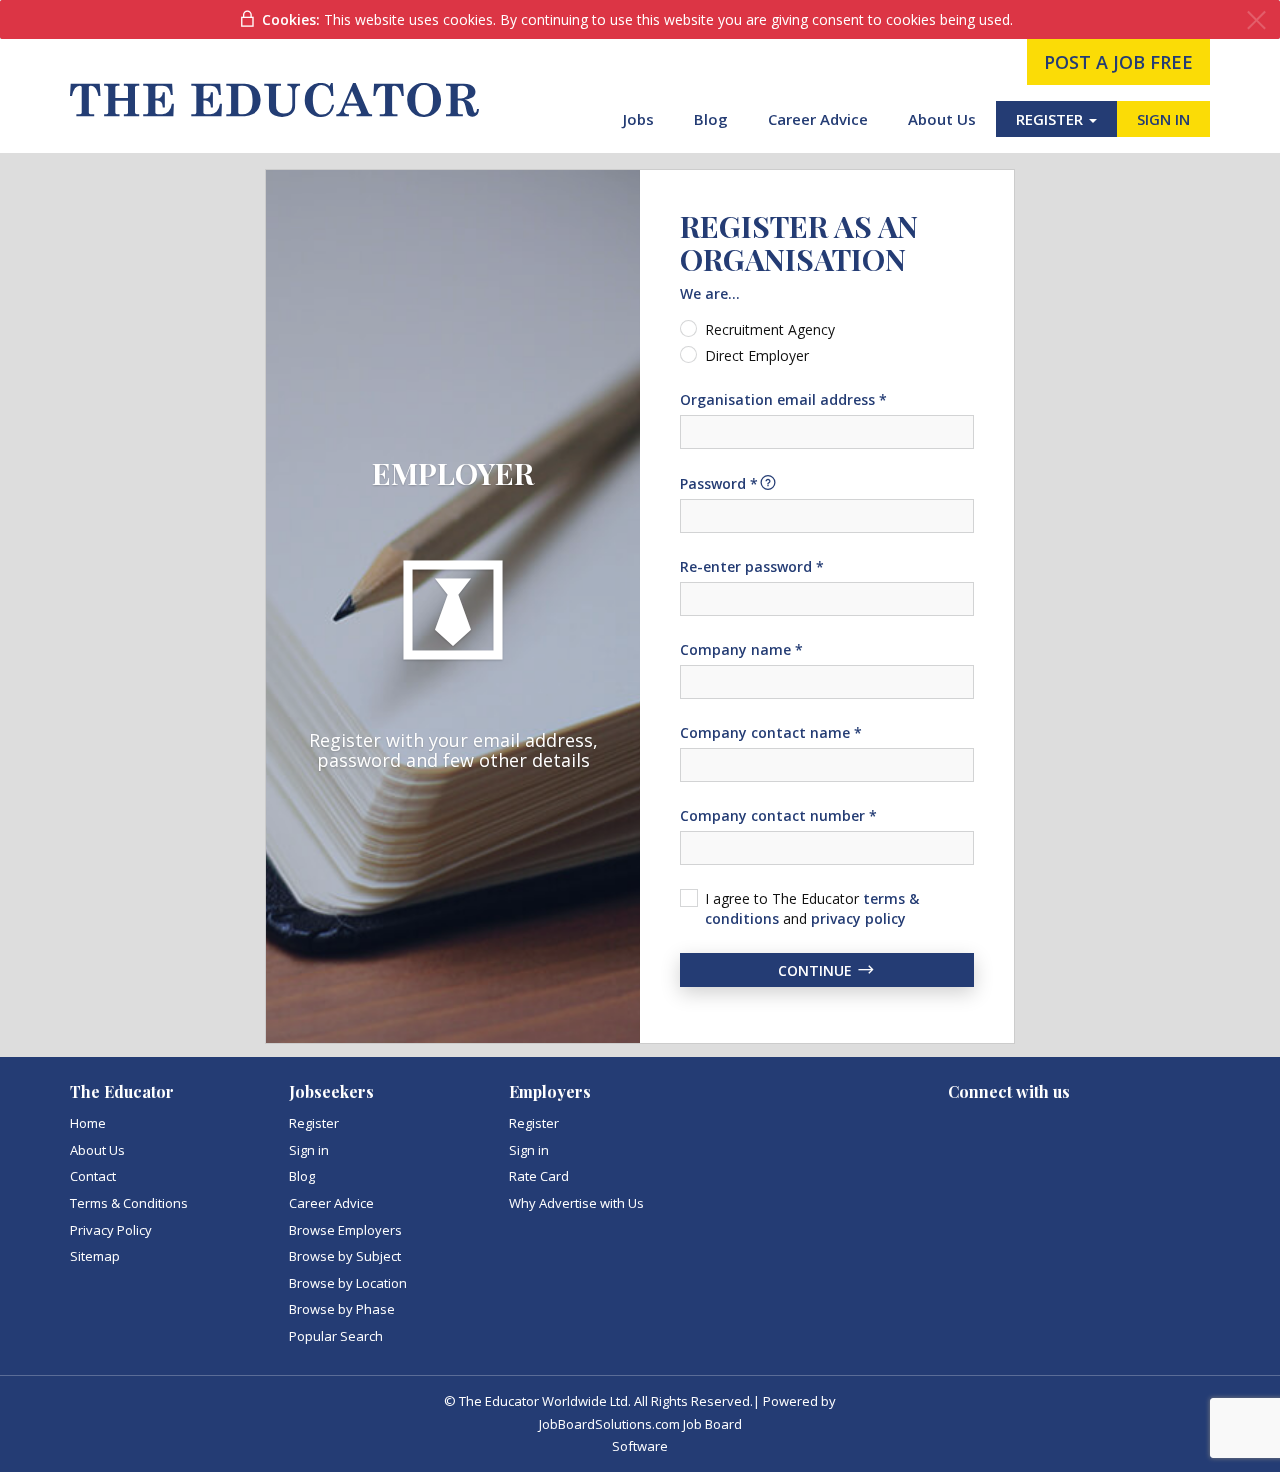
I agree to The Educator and (812, 908)
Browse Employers (345, 1230)
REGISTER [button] (1051, 119)
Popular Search (336, 1336)
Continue (817, 969)
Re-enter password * (752, 566)
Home (88, 1123)
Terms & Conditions (129, 1203)
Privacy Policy (111, 1230)
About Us (942, 119)
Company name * (741, 649)
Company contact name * (771, 732)
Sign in (309, 1150)
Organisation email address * (783, 399)
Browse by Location (348, 1283)
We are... (710, 293)
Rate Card (539, 1176)
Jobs (638, 119)
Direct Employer (757, 355)
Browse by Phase (342, 1309)
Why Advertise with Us (576, 1203)
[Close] (1256, 20)
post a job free (1118, 62)
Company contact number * (778, 815)
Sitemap (95, 1256)
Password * (719, 483)
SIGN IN (1163, 119)
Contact (93, 1176)
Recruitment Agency (770, 329)
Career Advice (818, 119)
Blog (711, 119)
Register (314, 1123)
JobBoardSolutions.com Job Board (640, 1424)
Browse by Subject (345, 1256)
